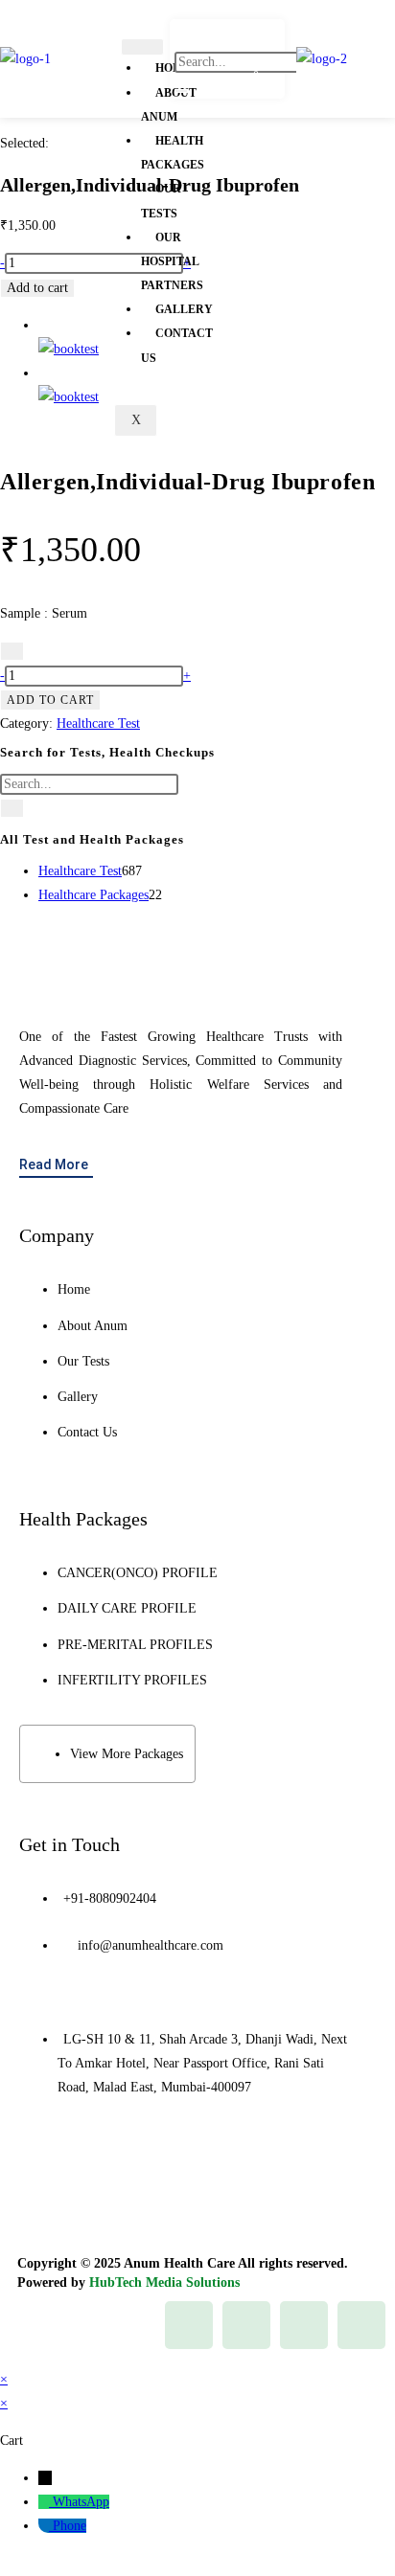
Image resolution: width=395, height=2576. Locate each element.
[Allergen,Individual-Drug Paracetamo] (69, 397)
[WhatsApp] (46, 2502)
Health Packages (173, 153)
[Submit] (12, 808)
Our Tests (161, 201)
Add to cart (37, 288)
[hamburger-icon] (142, 47)
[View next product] (44, 373)
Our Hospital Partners (172, 261)
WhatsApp (81, 2502)
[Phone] (46, 2526)
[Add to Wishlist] (12, 651)
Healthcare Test (98, 723)
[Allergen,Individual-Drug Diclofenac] (69, 349)
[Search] (181, 91)
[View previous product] (44, 325)
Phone (70, 2526)
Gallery (184, 309)
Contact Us (177, 345)
